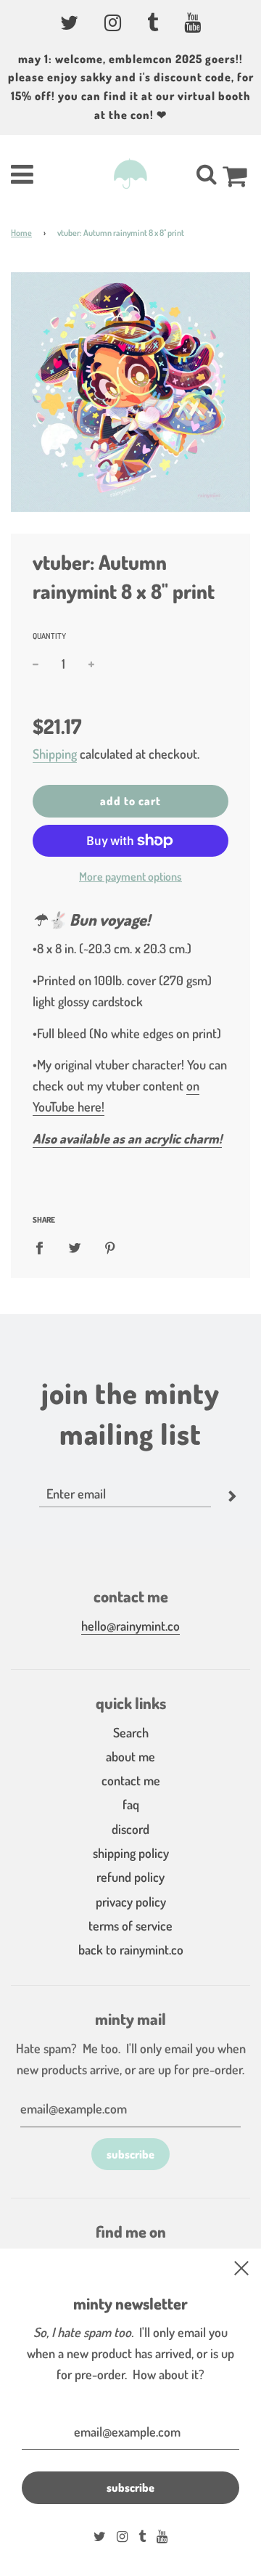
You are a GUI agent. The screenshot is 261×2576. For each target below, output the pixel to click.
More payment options (130, 876)
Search (131, 1732)
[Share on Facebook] (44, 1247)
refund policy (130, 1877)
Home (21, 233)
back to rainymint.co (131, 1949)
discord (130, 1829)
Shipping (55, 754)
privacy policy (131, 1902)
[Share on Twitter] (75, 1247)
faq (131, 1804)
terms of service (130, 1925)
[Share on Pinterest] (111, 1247)
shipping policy (131, 1853)
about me (130, 1756)
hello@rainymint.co (130, 1626)
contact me (131, 1780)
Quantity (49, 636)
